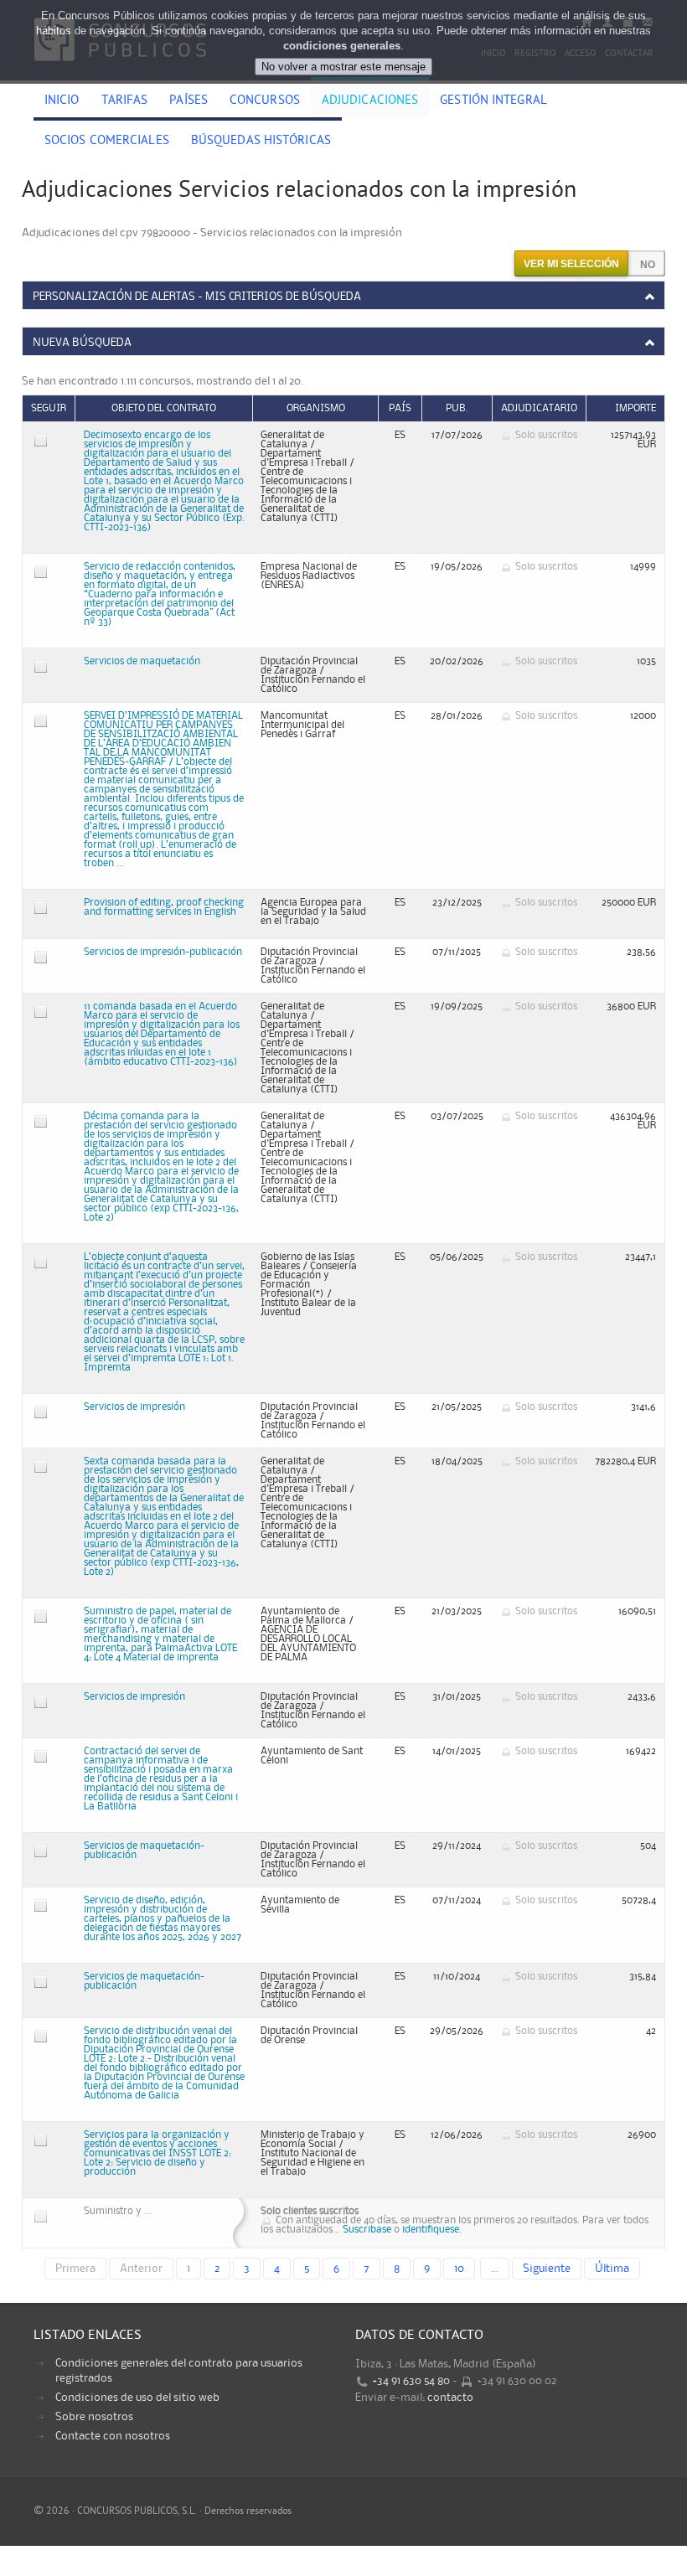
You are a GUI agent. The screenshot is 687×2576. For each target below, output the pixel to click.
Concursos (265, 101)
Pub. (457, 408)
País (400, 408)
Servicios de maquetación (142, 661)
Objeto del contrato (164, 408)
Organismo (316, 408)
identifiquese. (432, 2230)
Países (189, 101)
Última (612, 2269)
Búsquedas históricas (261, 142)
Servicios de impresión (134, 1407)
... (495, 2269)
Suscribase (367, 2230)
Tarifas (125, 101)
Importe (635, 408)
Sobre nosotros (94, 2417)
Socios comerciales (107, 142)
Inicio (62, 101)
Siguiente (547, 2269)
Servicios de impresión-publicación (163, 952)
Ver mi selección (571, 264)
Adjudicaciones (370, 101)
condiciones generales (342, 46)
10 (459, 2269)
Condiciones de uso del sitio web (137, 2398)
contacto (450, 2398)
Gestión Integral (493, 101)
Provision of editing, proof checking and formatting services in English (164, 907)
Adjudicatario (539, 408)
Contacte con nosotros (113, 2436)
